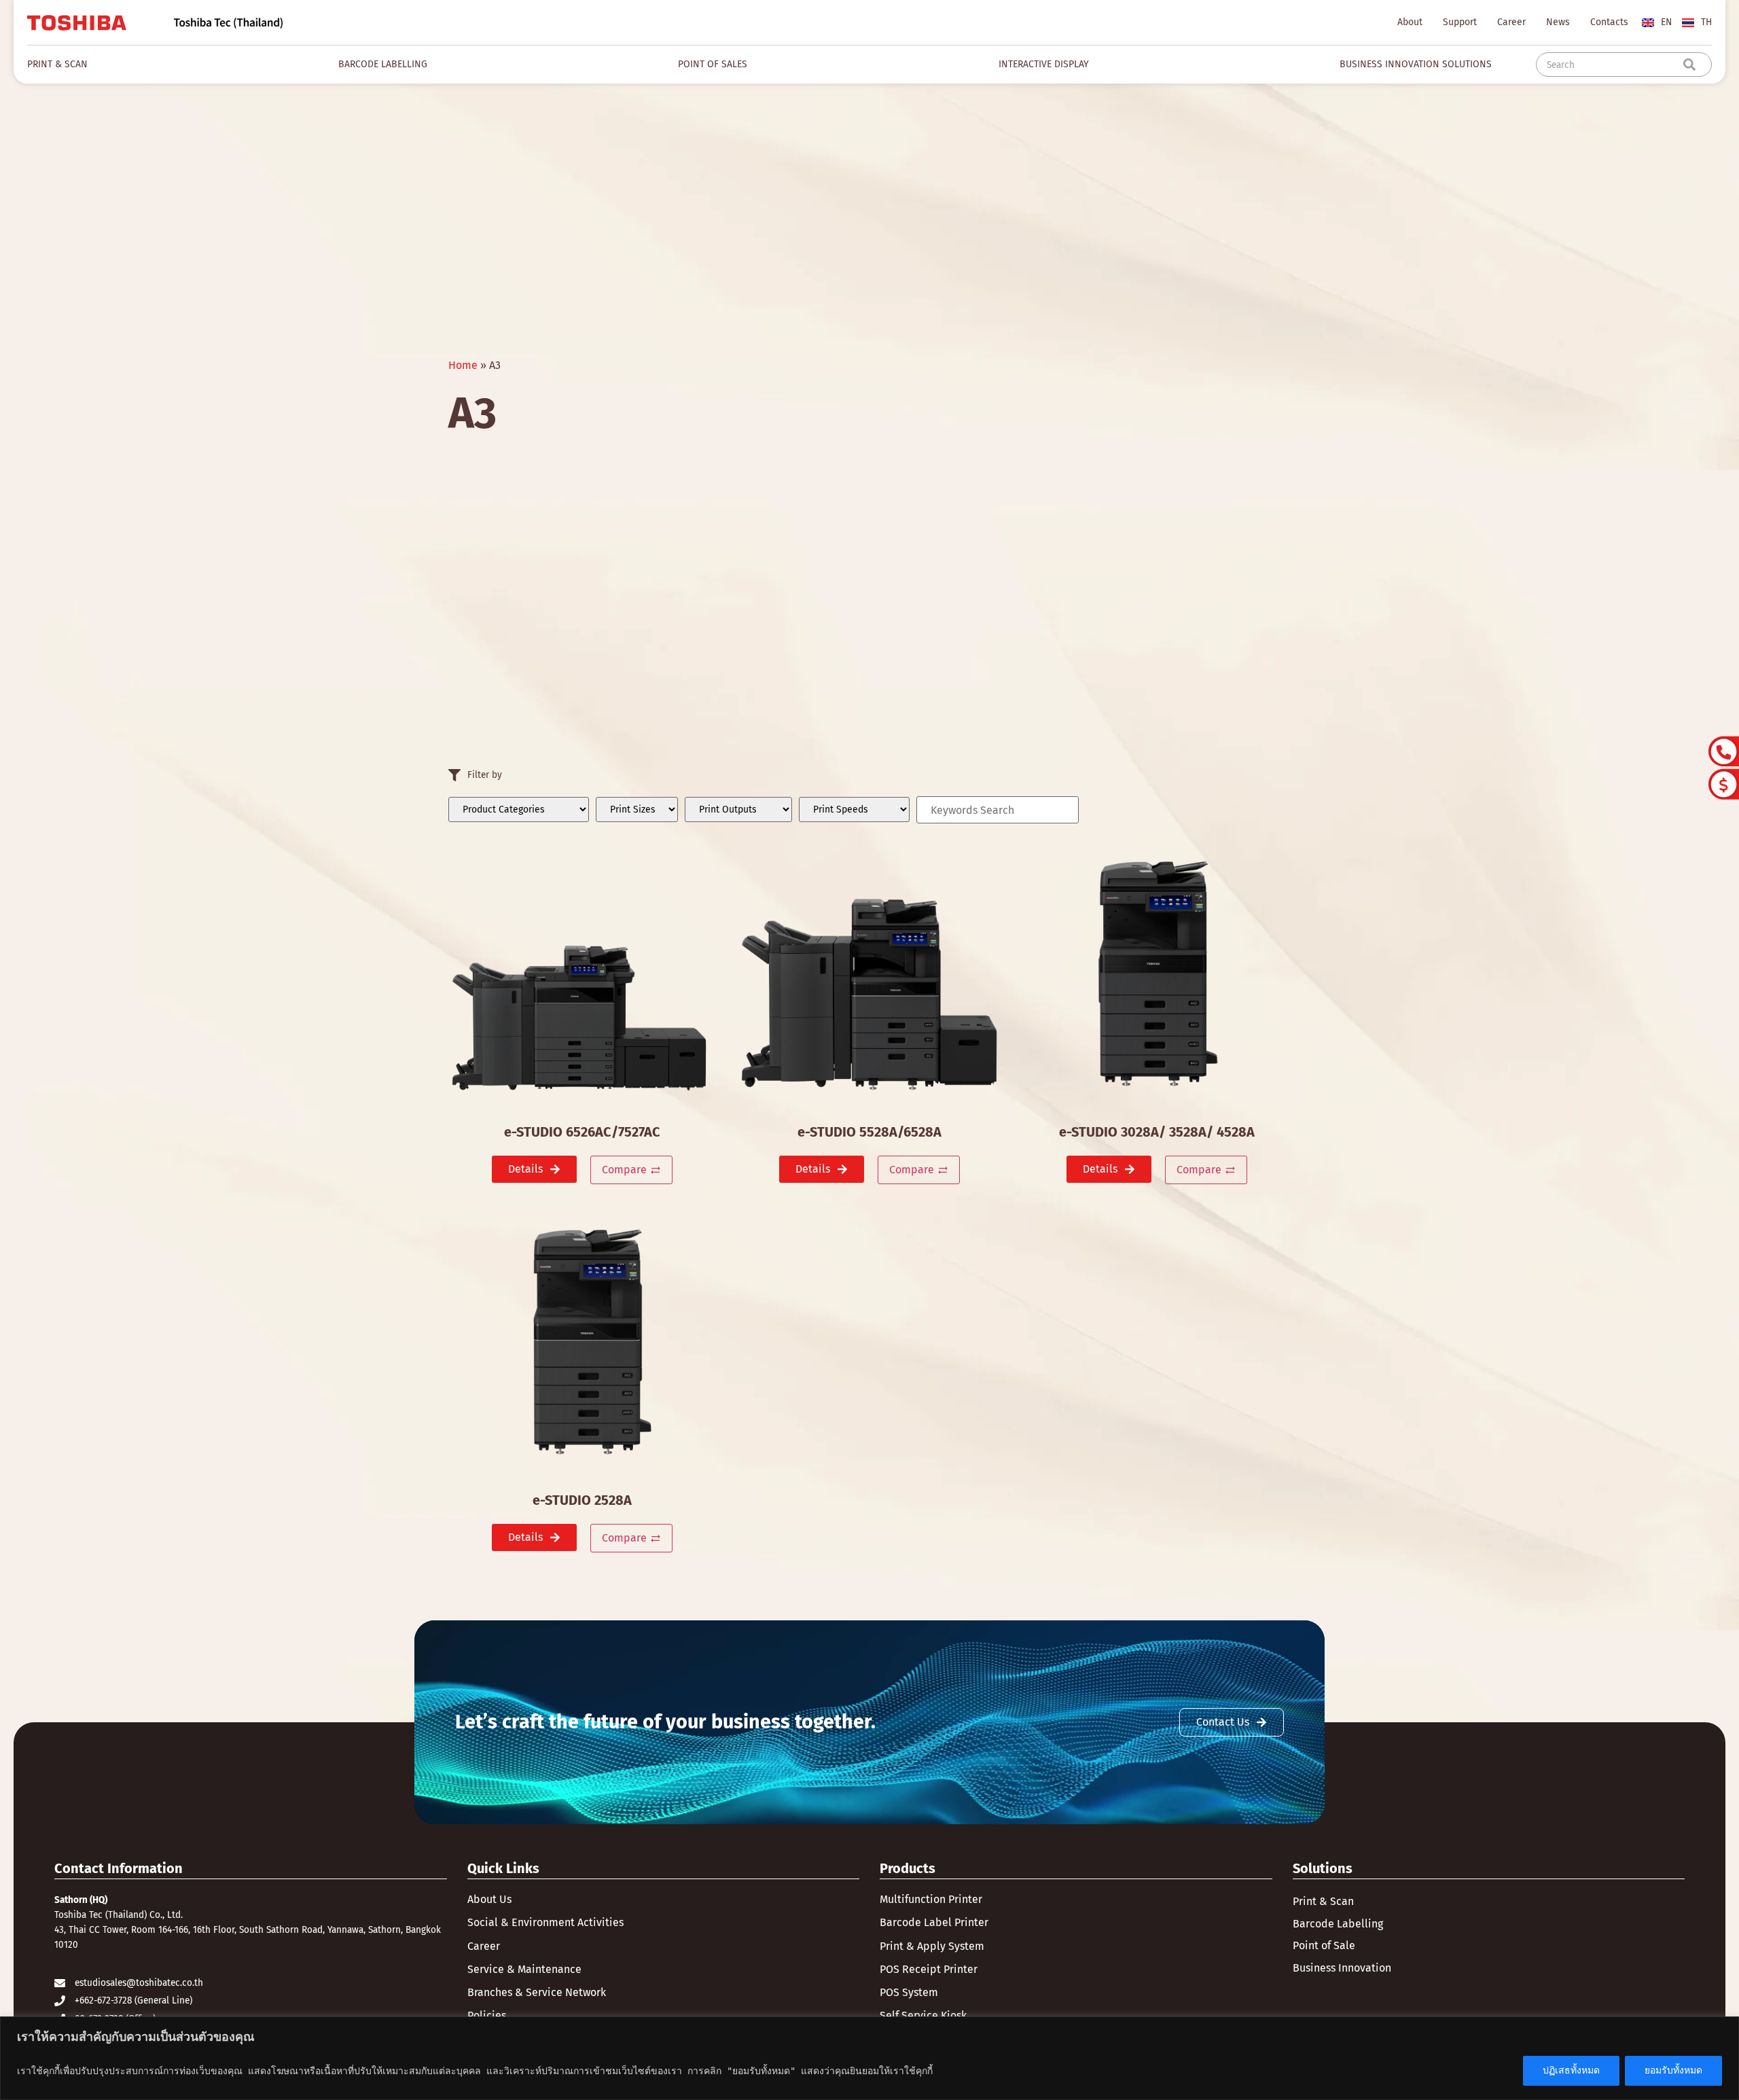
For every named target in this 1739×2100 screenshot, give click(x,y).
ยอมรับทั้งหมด (1673, 2070)
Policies (487, 2015)
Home (463, 365)
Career (1511, 22)
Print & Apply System (932, 1946)
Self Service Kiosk (923, 2015)
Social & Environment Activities (545, 1922)
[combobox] (1612, 65)
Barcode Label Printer (934, 1922)
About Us (489, 1899)
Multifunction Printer (931, 1899)
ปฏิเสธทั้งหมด (1571, 2070)
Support (1460, 22)
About (1410, 22)
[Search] (1692, 65)
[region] (869, 2058)
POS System (909, 1992)
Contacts (1609, 22)
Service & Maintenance (524, 1969)
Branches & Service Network (537, 1992)
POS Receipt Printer (929, 1969)
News (1558, 22)
